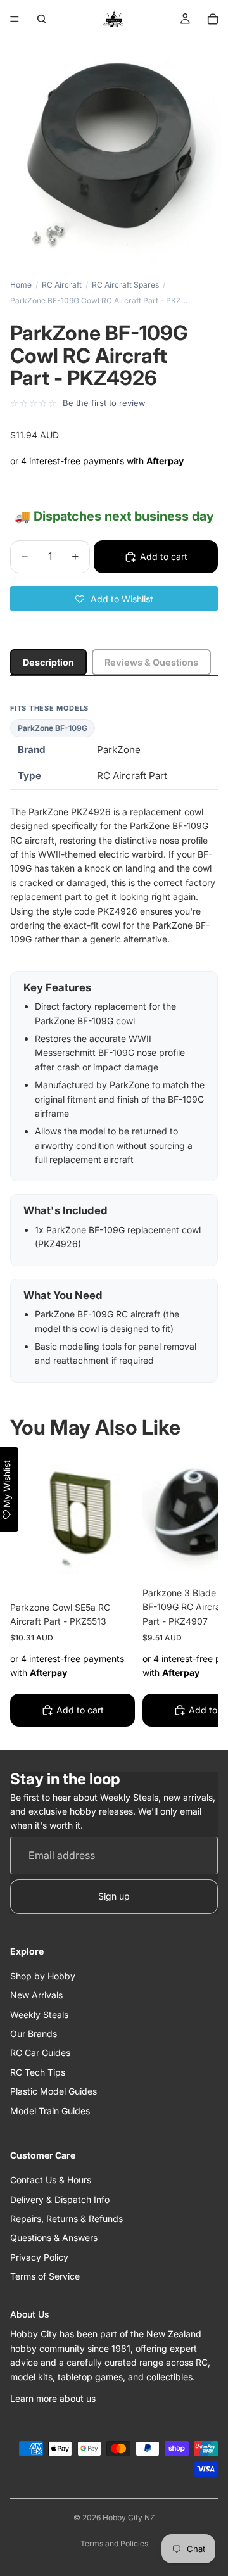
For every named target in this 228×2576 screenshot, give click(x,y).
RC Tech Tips (38, 2072)
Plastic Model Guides (54, 2091)
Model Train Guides (50, 2111)
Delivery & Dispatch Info (60, 2199)
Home (21, 285)
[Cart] (213, 19)
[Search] (42, 19)
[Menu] (15, 19)
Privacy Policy (39, 2257)
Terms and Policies (114, 2543)
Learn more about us (53, 2398)
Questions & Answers (54, 2237)
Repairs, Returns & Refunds (66, 2218)
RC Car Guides (40, 2053)
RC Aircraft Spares (125, 285)
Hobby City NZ (129, 2517)
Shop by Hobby (43, 1976)
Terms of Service (45, 2276)
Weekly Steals (39, 2014)
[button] (114, 599)
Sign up (114, 1896)
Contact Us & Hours (51, 2180)
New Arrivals (36, 1995)
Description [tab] (48, 662)
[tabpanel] (114, 1043)
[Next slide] (194, 1593)
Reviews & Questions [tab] (151, 662)
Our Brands (34, 2034)
